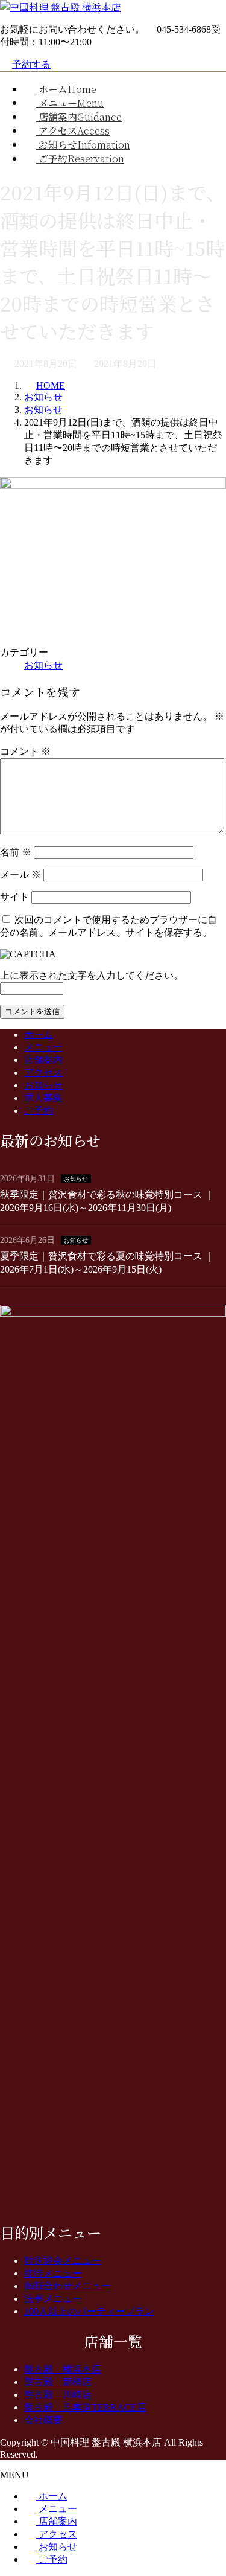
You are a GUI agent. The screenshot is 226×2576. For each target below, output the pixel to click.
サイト (14, 897)
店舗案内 (43, 1060)
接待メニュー (53, 2273)
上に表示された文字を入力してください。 (92, 975)
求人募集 (43, 1098)
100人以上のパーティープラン (89, 2311)
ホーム (39, 1034)
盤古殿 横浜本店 (63, 2369)
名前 (16, 852)
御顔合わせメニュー (67, 2286)
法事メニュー (53, 2299)
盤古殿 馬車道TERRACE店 (85, 2407)
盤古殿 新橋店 (58, 2382)
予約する (31, 64)
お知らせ (43, 665)
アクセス (43, 1072)
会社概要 (43, 2420)
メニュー (43, 1047)
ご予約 (39, 1111)
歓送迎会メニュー (63, 2261)
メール (20, 874)
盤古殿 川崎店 (58, 2395)
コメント (25, 751)
